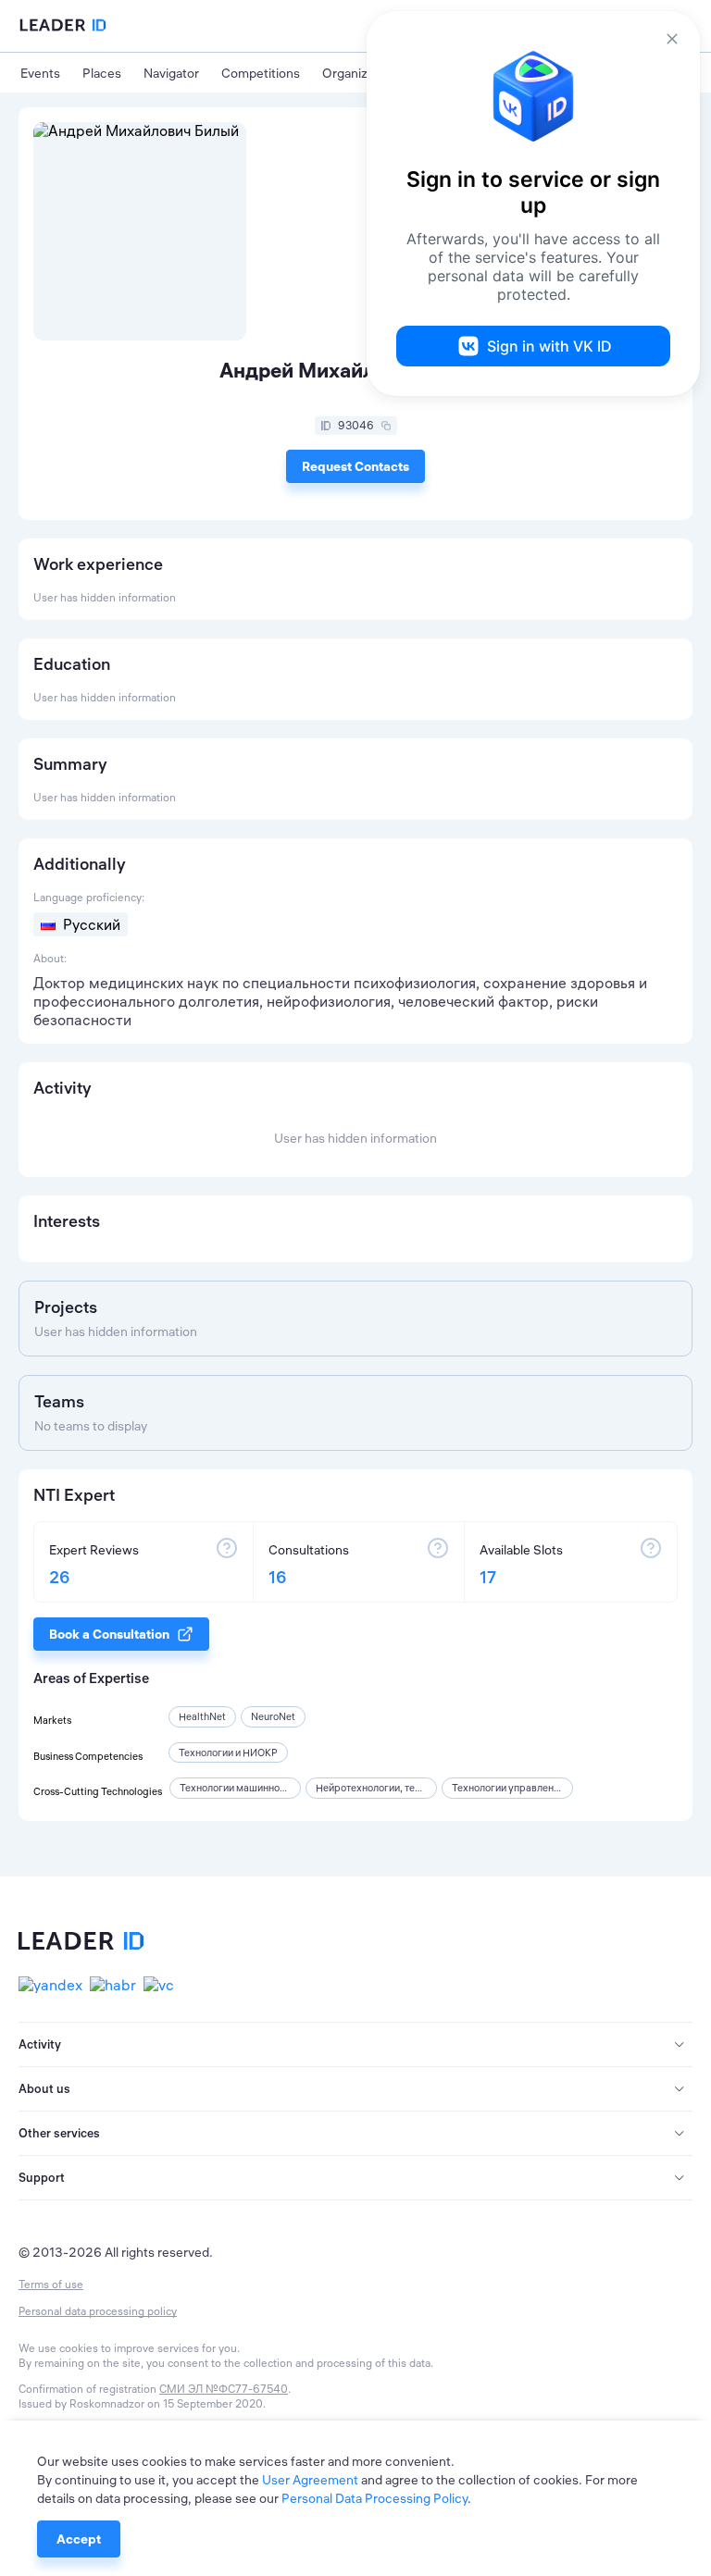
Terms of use (51, 2284)
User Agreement (310, 2480)
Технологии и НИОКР (228, 1752)
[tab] (355, 2045)
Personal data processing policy (98, 2311)
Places (102, 73)
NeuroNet (273, 1716)
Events (40, 73)
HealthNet (202, 1716)
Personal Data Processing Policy (374, 2498)
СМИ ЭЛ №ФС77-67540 (224, 2389)
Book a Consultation (109, 1634)
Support (42, 2177)
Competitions (261, 73)
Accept (79, 2539)
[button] (355, 2045)
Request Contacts (355, 466)
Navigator (171, 73)
